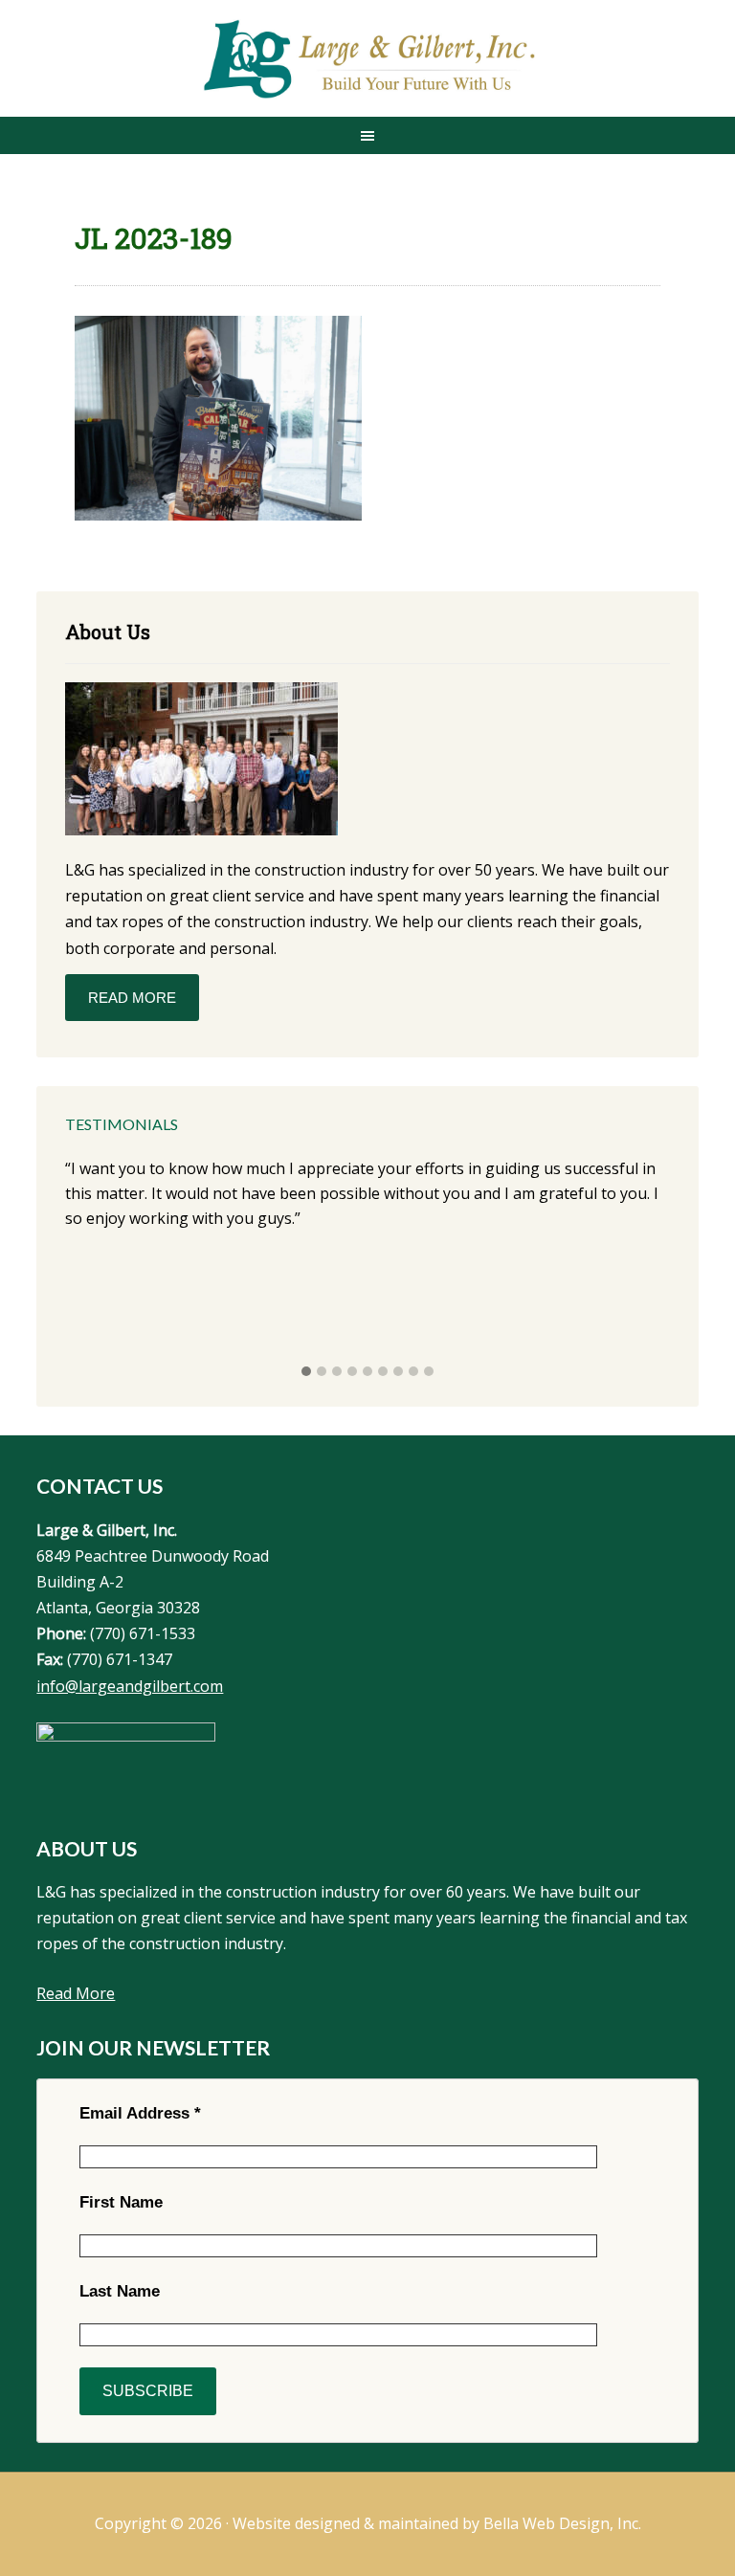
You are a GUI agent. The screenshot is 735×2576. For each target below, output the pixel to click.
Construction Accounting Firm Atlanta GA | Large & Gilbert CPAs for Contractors (367, 60)
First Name (121, 2202)
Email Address (140, 2113)
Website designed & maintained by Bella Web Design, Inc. (437, 2523)
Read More (132, 998)
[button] (306, 1372)
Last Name (120, 2291)
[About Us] (201, 762)
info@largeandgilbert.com (130, 1686)
